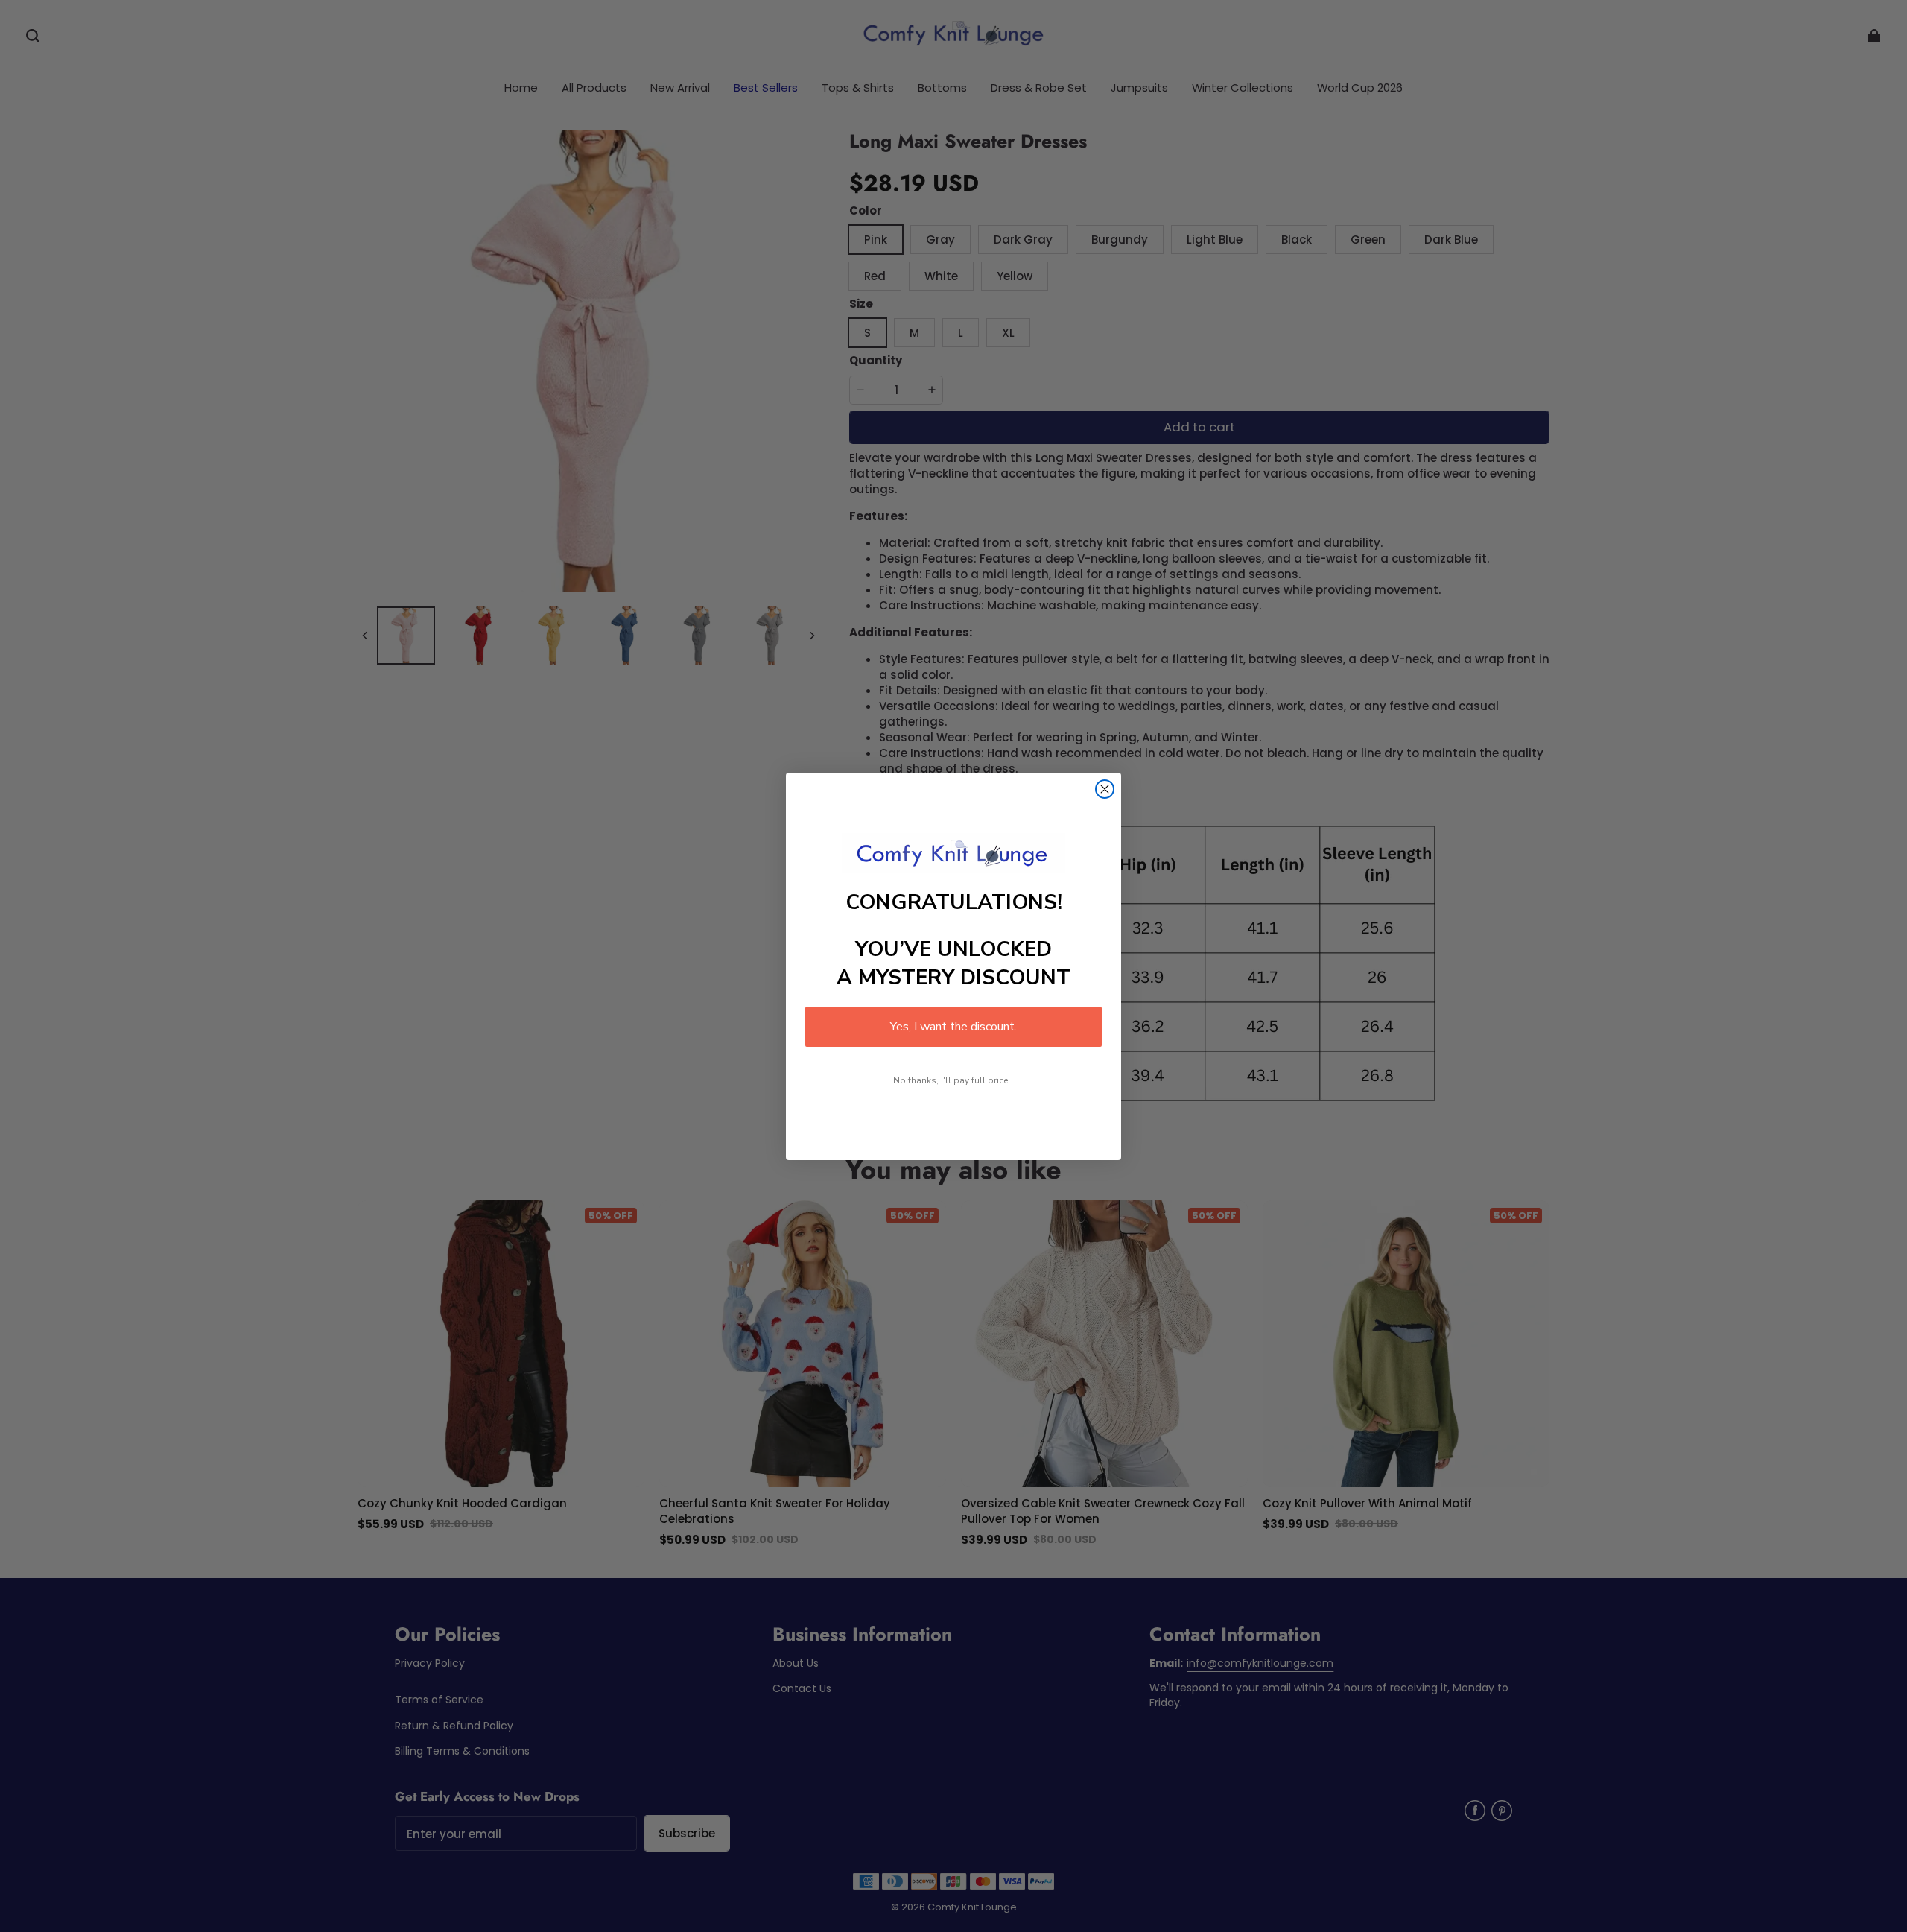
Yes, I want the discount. (953, 1027)
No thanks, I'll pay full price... (954, 1080)
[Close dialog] (1105, 789)
